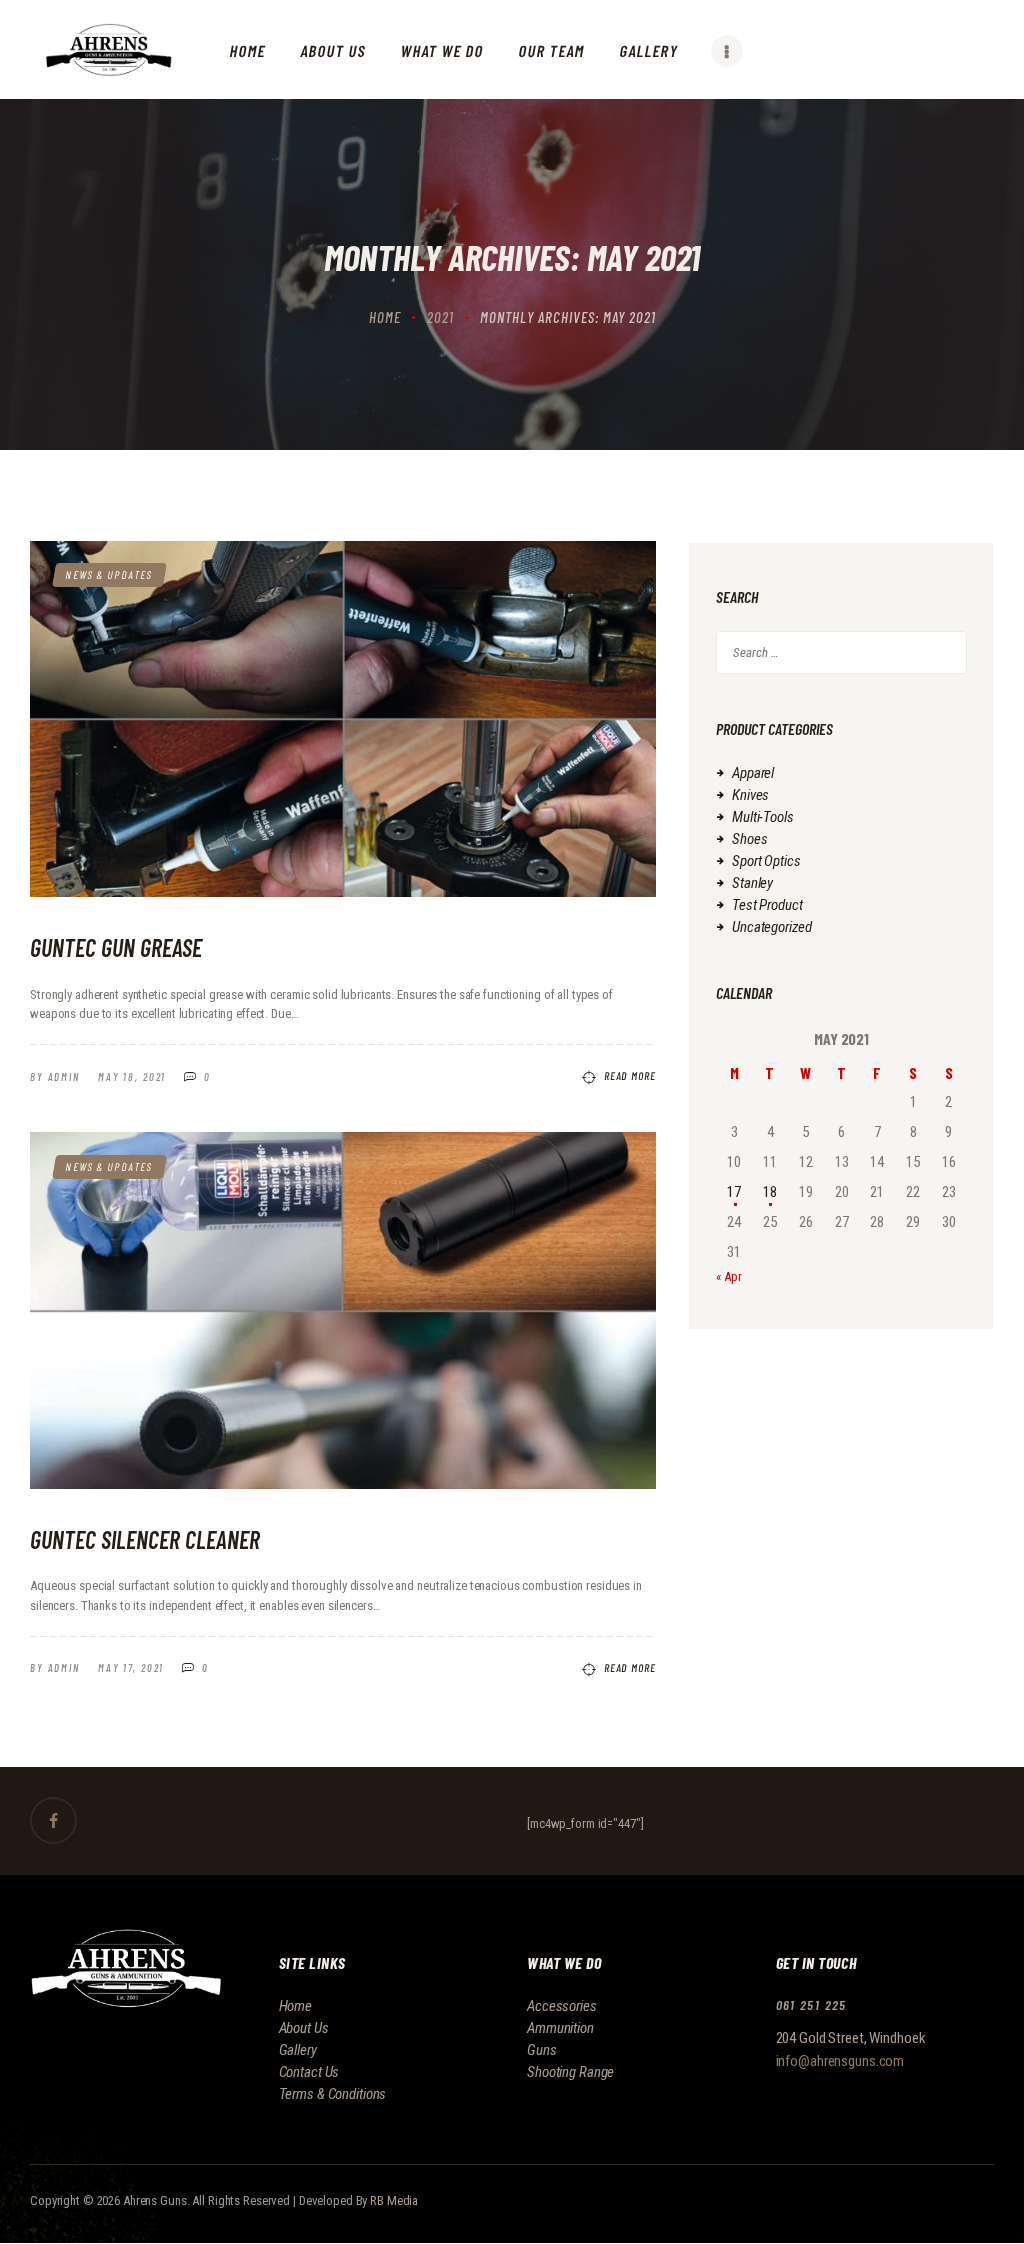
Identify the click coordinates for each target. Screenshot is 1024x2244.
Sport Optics (766, 861)
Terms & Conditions (333, 2094)
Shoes (749, 839)
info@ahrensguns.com (840, 2061)
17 (734, 1192)
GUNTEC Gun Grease (116, 947)
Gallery (298, 2050)
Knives (750, 795)
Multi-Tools (763, 817)
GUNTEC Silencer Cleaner (145, 1539)
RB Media (394, 2200)
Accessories (562, 2006)
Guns (542, 2050)
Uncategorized (771, 927)
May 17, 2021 (131, 1667)
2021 (440, 317)
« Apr (728, 1276)
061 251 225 (811, 2004)
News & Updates (109, 574)
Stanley (752, 883)
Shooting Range (570, 2072)
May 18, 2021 (132, 1076)
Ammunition (560, 2028)
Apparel (753, 773)
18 (770, 1192)
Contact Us (309, 2072)
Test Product (767, 905)
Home (385, 317)
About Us (304, 2028)
